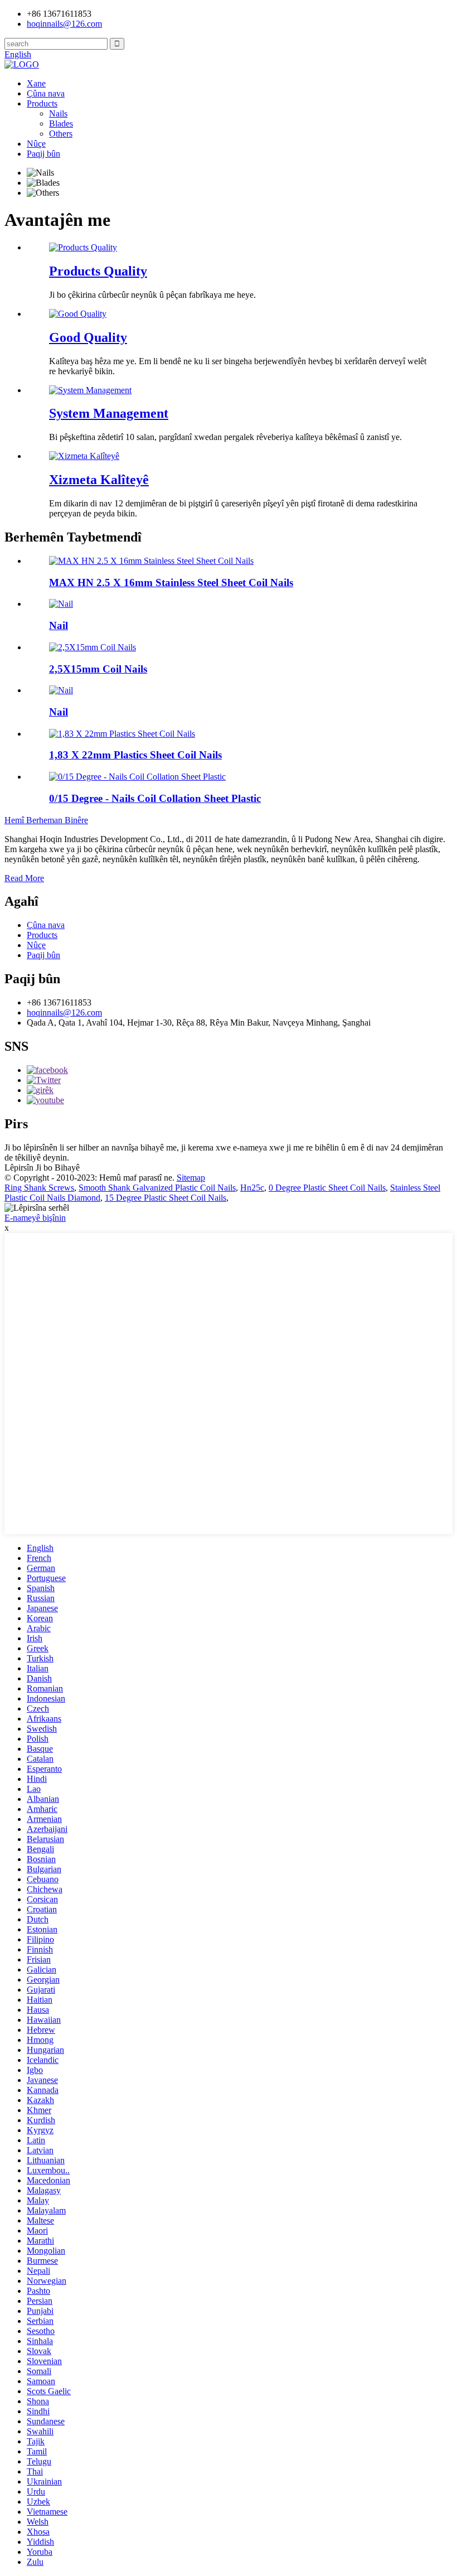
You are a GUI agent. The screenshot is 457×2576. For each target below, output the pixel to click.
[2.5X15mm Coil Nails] (93, 647)
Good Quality (88, 337)
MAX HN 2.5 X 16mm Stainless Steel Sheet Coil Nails (171, 583)
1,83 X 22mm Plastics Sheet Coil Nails (135, 755)
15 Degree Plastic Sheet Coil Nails (166, 1198)
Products (42, 103)
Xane (36, 83)
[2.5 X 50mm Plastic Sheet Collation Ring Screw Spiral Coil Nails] (61, 690)
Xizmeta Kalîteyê (99, 480)
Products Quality (98, 271)
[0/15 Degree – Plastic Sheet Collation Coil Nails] (137, 777)
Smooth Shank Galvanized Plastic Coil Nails (157, 1188)
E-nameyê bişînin (35, 1218)
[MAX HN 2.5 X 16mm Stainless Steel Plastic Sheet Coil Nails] (151, 561)
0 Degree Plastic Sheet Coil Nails (327, 1188)
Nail (59, 625)
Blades (61, 124)
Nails (58, 113)
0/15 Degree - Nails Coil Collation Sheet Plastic (155, 798)
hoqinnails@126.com (64, 1012)
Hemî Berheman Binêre (46, 820)
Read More (24, 878)
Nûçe (36, 144)
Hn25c (252, 1188)
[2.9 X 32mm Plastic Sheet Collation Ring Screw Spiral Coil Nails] (61, 604)
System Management (109, 413)
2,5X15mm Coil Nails (98, 669)
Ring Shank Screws (39, 1188)
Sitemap (191, 1178)
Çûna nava (46, 93)
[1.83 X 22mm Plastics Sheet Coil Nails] (122, 734)
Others (61, 134)
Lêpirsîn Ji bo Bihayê (42, 1168)
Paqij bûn (43, 154)
